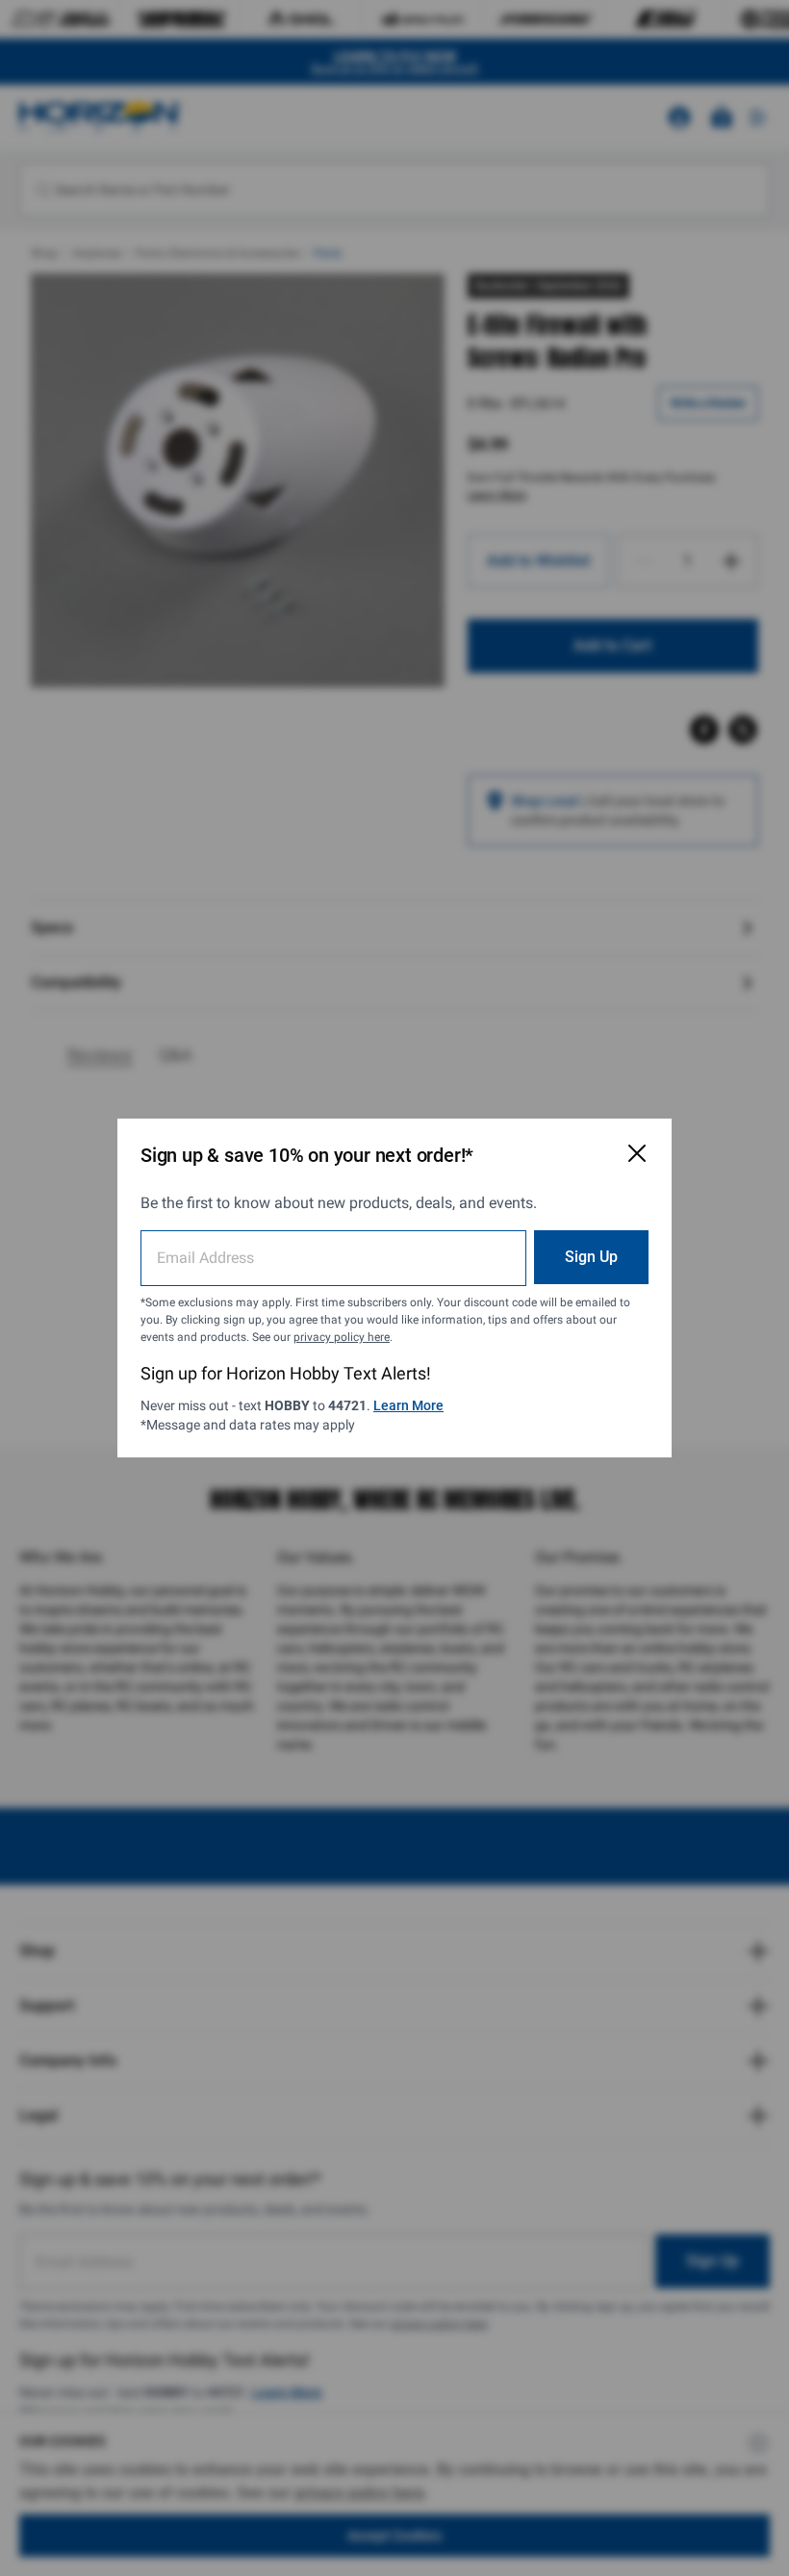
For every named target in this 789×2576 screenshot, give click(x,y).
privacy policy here (342, 1337)
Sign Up (591, 1257)
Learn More (408, 1405)
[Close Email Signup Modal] (637, 1153)
